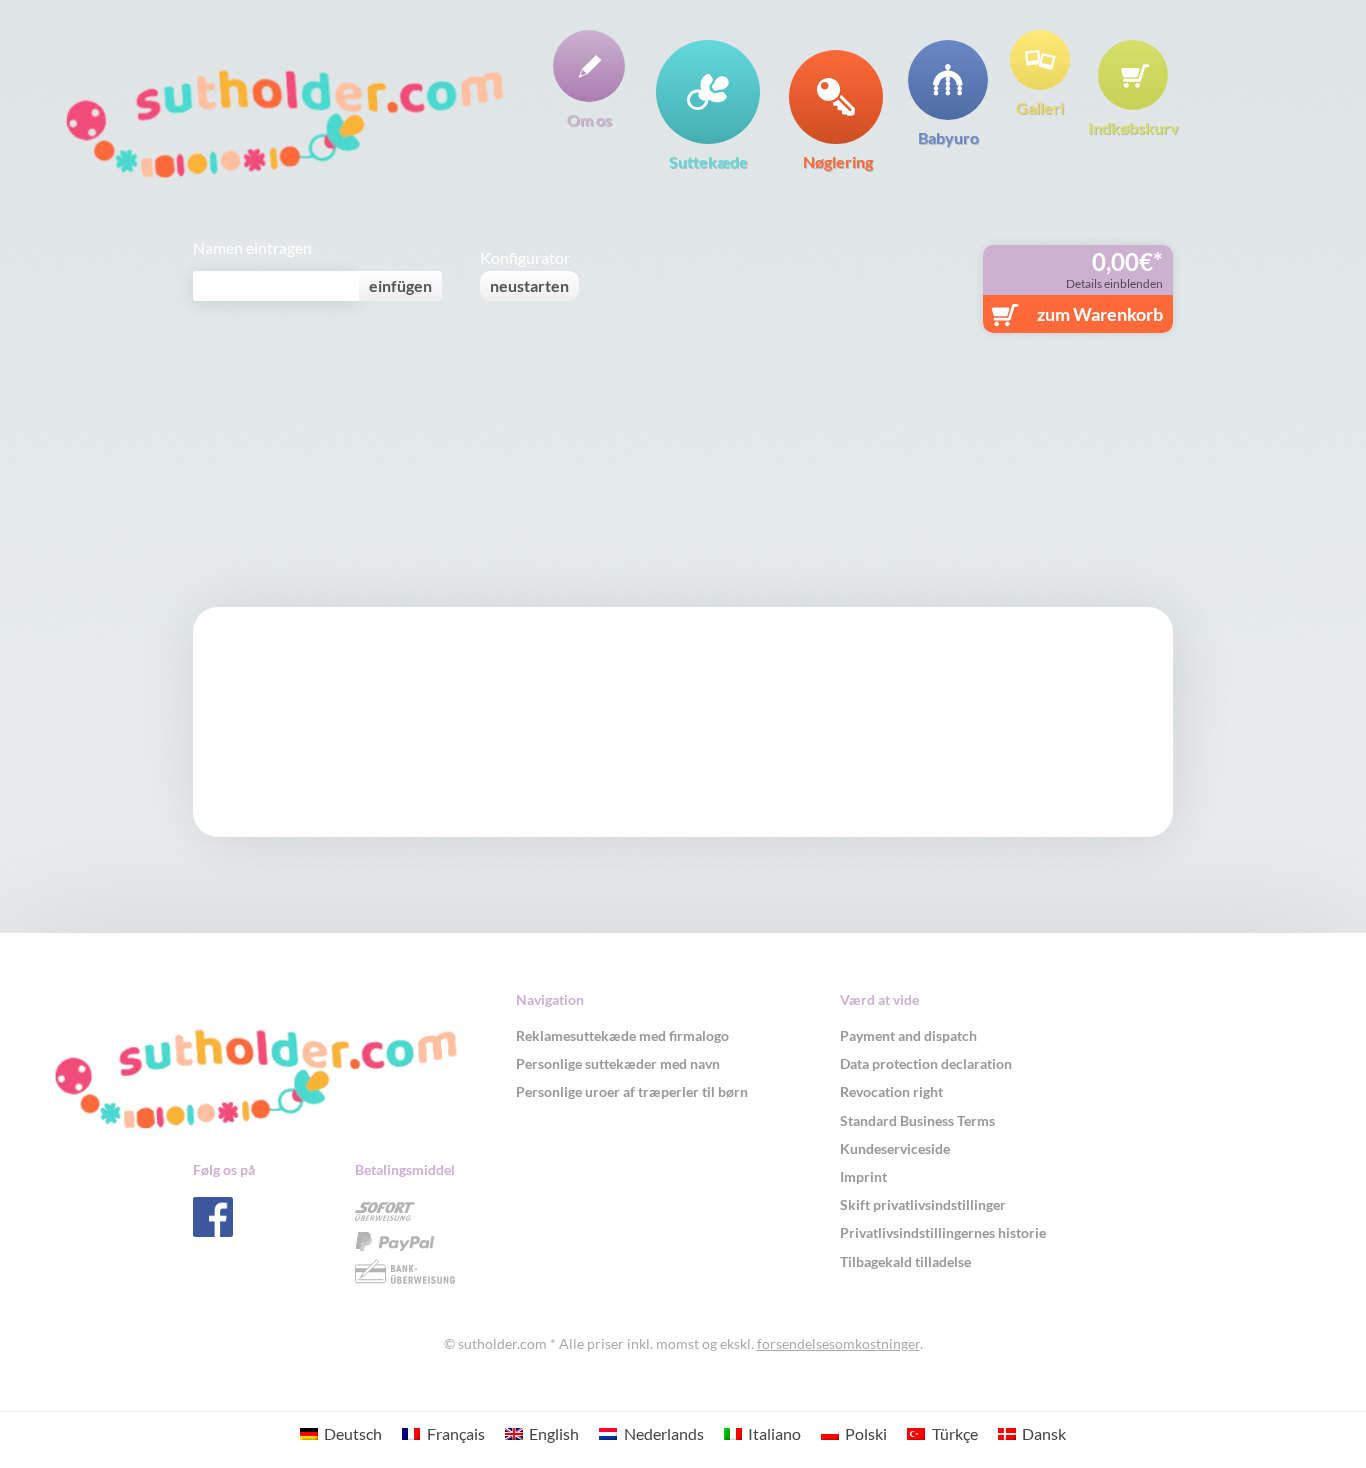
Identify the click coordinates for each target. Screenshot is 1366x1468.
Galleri (1040, 107)
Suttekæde (708, 161)
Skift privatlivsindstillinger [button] (923, 1204)
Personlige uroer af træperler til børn (632, 1091)
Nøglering (838, 161)
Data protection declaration (926, 1063)
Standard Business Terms (917, 1120)
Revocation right (891, 1091)
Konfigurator (525, 258)
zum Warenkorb (1100, 314)
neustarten (529, 285)
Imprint (863, 1176)
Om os (589, 119)
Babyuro (948, 137)
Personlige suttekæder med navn (618, 1063)
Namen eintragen (252, 248)
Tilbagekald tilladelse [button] (905, 1261)
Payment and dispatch (908, 1035)
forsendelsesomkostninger (838, 1343)
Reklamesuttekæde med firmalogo (622, 1035)
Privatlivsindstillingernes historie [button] (943, 1232)
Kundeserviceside (895, 1148)
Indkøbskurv (1133, 127)
